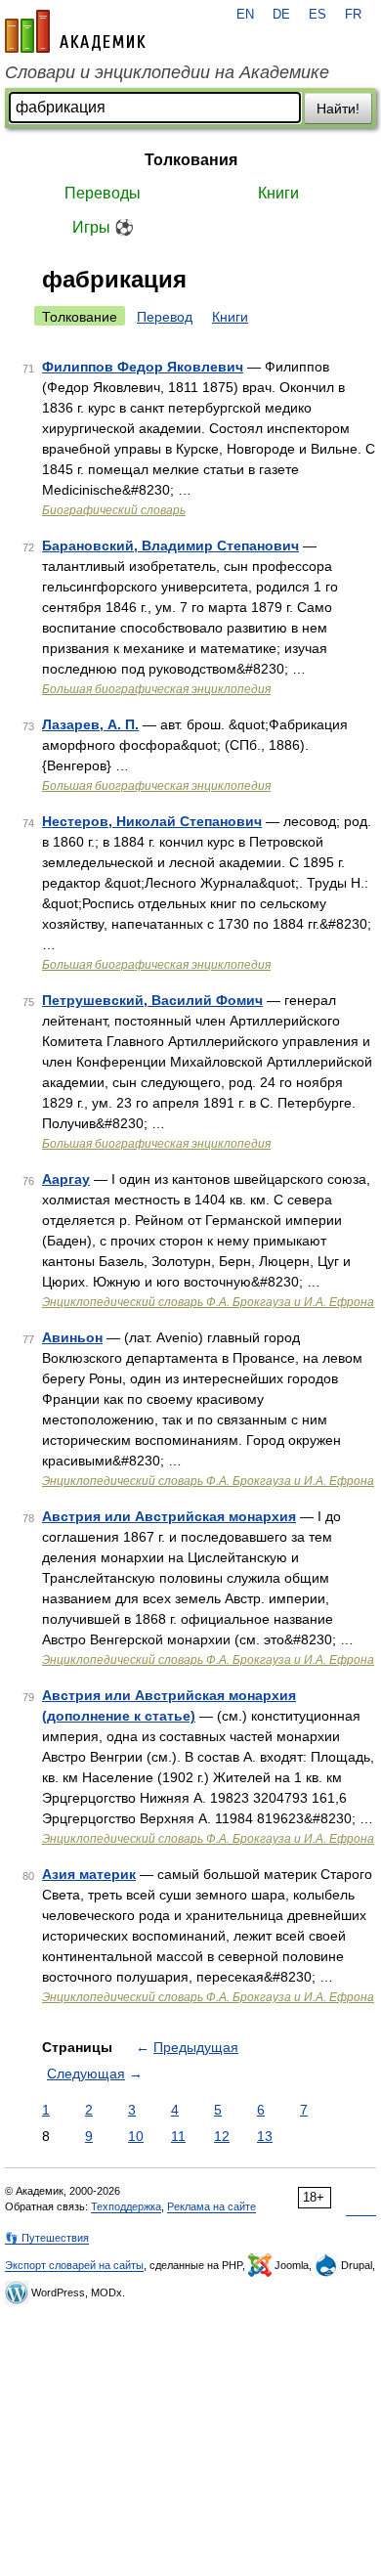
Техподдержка (126, 2206)
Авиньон (72, 1337)
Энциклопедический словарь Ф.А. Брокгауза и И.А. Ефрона (208, 1302)
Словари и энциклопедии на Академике (167, 72)
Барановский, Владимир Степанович (170, 546)
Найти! (338, 109)
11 (178, 2136)
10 (136, 2136)
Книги (278, 193)
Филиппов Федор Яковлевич (143, 367)
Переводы (103, 193)
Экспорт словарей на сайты (74, 2265)
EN (245, 15)
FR (353, 15)
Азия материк (89, 1874)
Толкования (191, 160)
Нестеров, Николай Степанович (152, 821)
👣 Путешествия (47, 2238)
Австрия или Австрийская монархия (169, 1516)
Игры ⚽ (103, 227)
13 (265, 2136)
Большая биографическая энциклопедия (156, 689)
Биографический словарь (114, 510)
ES (317, 15)
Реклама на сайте (212, 2206)
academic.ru (75, 31)
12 (222, 2136)
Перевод (165, 317)
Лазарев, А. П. (90, 724)
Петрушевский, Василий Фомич (152, 1000)
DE (281, 15)
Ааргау (66, 1179)
